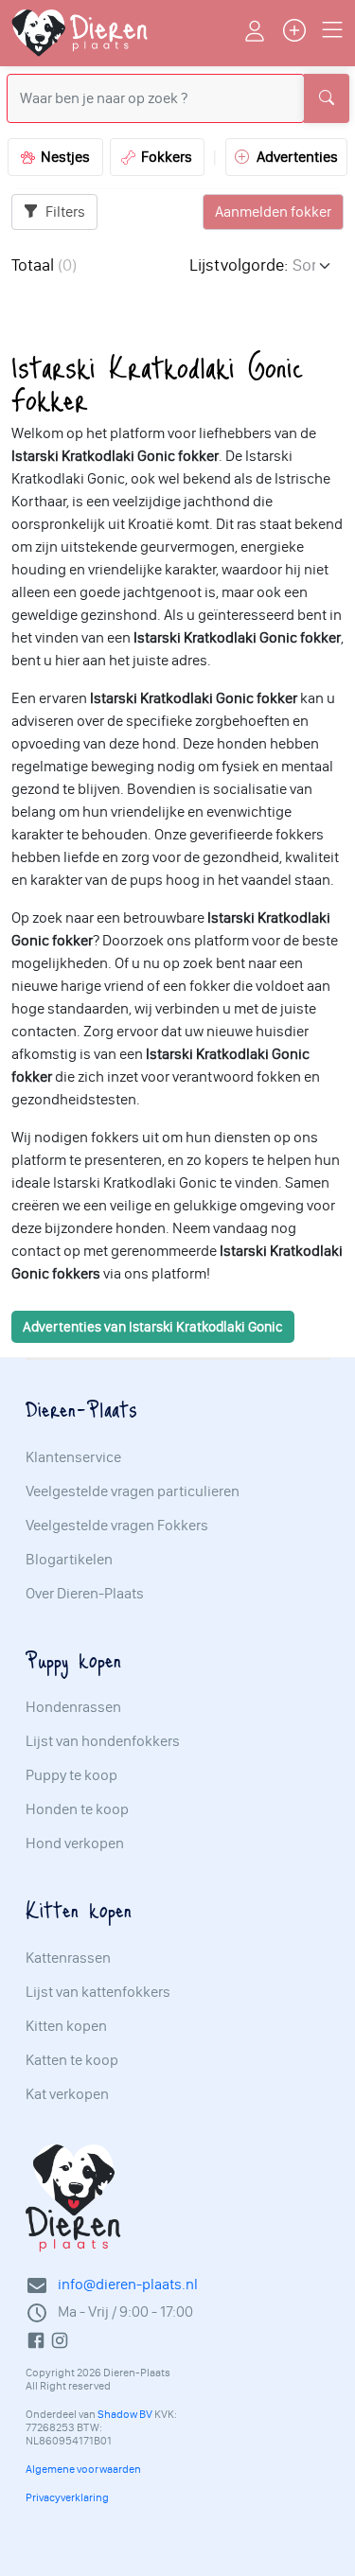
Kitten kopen (66, 2026)
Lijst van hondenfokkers (103, 1741)
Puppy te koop (71, 1775)
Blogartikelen (69, 1560)
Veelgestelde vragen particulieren (133, 1491)
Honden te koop (77, 1809)
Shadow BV (125, 2414)
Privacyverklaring (67, 2497)
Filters (64, 212)
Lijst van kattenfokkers (98, 1992)
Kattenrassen (68, 1958)
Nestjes (62, 157)
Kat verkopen (67, 2094)
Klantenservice (73, 1457)
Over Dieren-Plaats (85, 1594)
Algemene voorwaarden (83, 2469)
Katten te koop (72, 2060)
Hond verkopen (75, 1844)
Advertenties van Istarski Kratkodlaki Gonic (153, 1327)
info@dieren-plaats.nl (128, 2284)
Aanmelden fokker (273, 212)
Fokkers (164, 157)
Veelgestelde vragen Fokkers (117, 1526)
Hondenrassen (73, 1707)
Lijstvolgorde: (239, 265)
